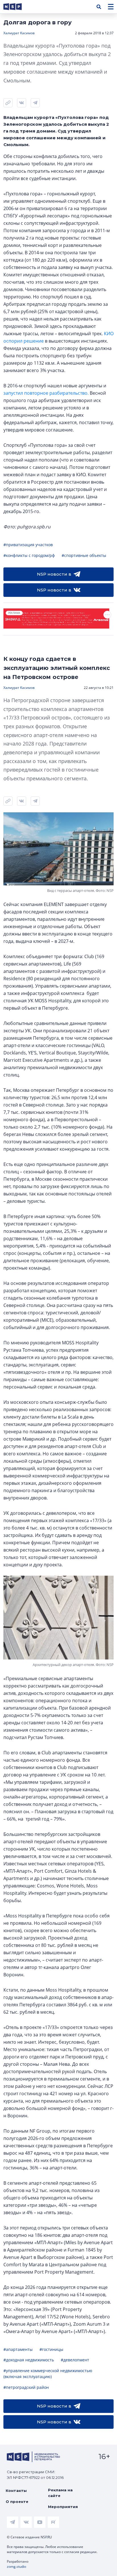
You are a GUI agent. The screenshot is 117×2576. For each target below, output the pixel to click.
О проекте (17, 2502)
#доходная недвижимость (29, 2360)
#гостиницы (51, 2349)
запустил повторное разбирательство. (46, 393)
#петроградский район (26, 2387)
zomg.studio (16, 2567)
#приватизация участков (28, 545)
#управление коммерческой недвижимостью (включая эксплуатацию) (48, 2374)
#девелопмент (75, 2360)
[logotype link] (17, 7)
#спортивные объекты (84, 555)
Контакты (16, 2490)
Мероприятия (63, 2507)
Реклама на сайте (60, 2493)
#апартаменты (18, 2349)
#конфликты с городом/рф (29, 555)
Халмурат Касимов (19, 33)
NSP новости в (54, 574)
